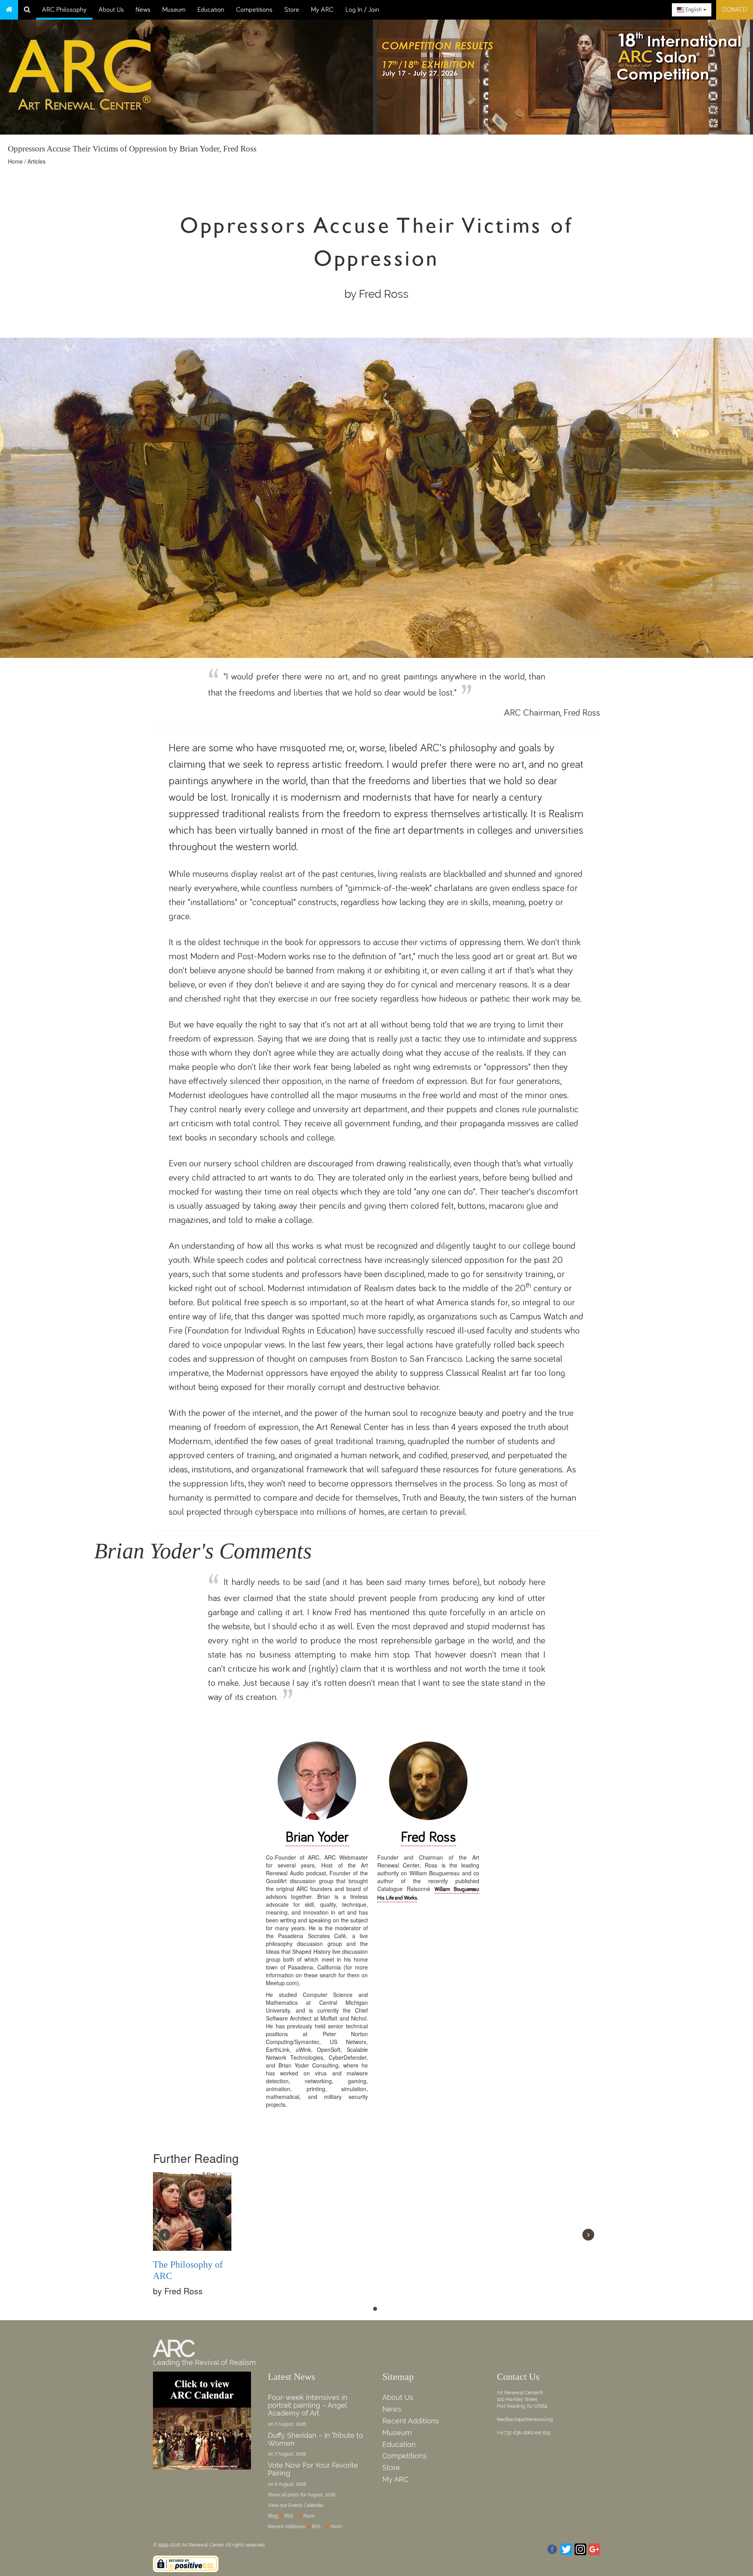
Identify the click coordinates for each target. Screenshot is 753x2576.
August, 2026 (321, 2495)
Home (15, 161)
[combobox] (692, 10)
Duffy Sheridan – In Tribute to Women (316, 2439)
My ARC (322, 10)
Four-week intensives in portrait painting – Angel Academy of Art (308, 2405)
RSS (289, 2516)
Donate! (735, 10)
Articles (36, 161)
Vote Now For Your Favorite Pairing (313, 2469)
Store (292, 10)
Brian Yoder (317, 1838)
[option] (565, 75)
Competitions (254, 10)
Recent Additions (411, 2421)
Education (211, 10)
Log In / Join (362, 10)
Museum (174, 10)
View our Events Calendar (296, 2505)
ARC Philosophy (64, 10)
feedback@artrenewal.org (525, 2419)
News (143, 10)
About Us (111, 10)
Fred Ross (428, 1838)
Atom (309, 2516)
